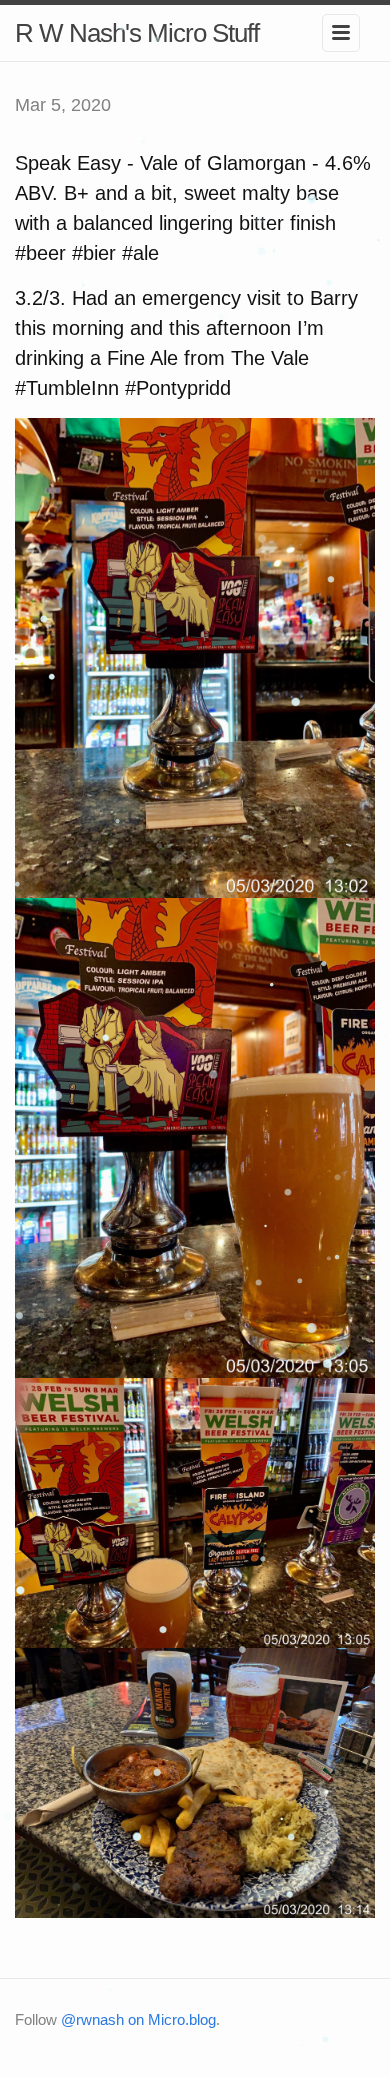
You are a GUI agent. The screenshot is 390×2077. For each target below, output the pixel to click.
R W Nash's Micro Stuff (137, 33)
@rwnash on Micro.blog (138, 2019)
